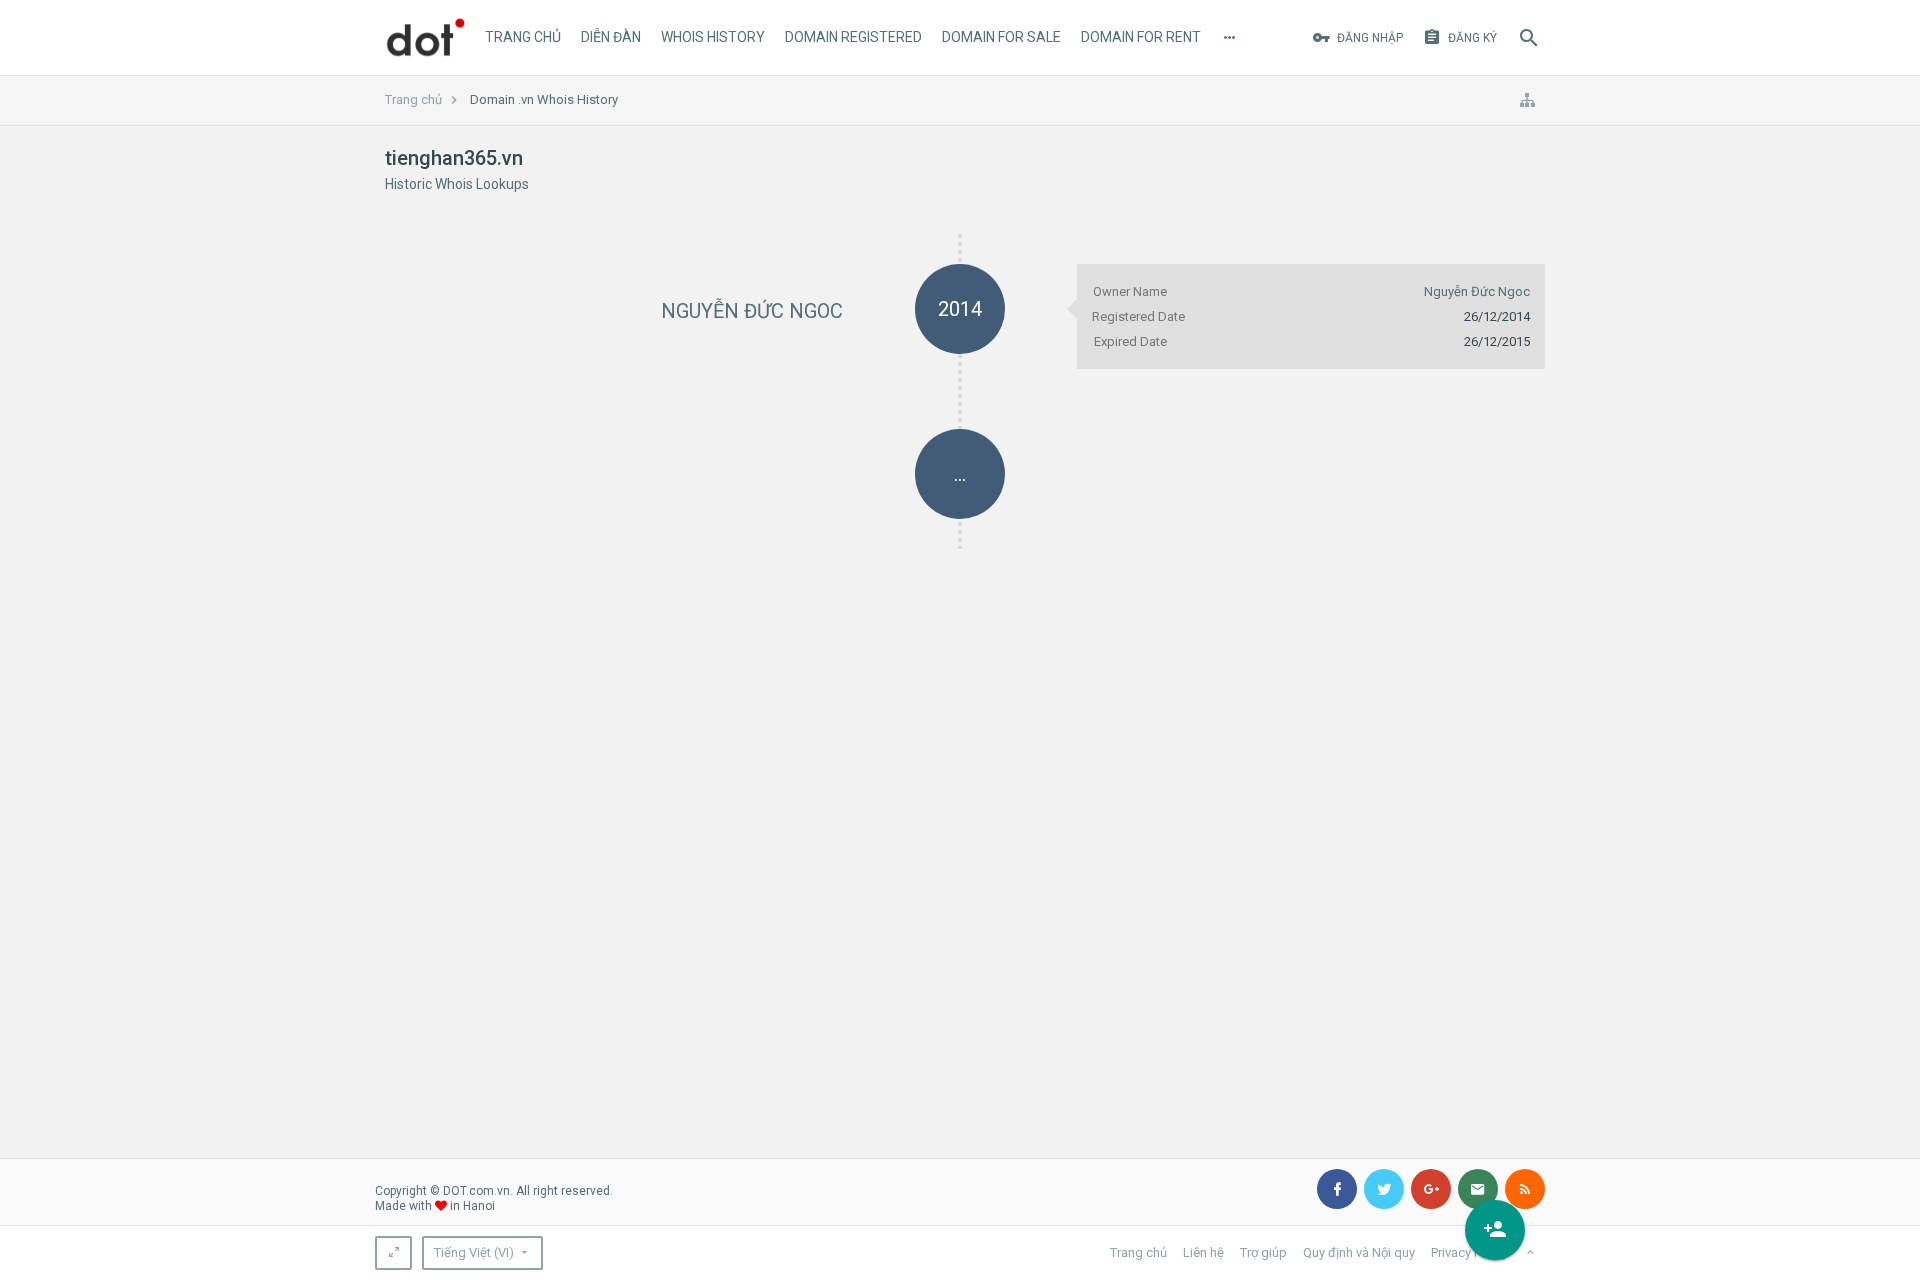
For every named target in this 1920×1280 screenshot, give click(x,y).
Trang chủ (523, 37)
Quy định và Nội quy (1359, 1252)
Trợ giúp (1263, 1252)
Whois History (713, 37)
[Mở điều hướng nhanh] (1527, 100)
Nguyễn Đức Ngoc (752, 311)
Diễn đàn (611, 37)
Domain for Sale (1001, 37)
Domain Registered (853, 37)
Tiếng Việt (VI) (474, 1252)
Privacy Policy (1469, 1252)
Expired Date (1130, 341)
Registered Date (1138, 316)
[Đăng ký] (1495, 1230)
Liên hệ (1203, 1252)
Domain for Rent (1141, 37)
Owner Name (1130, 291)
